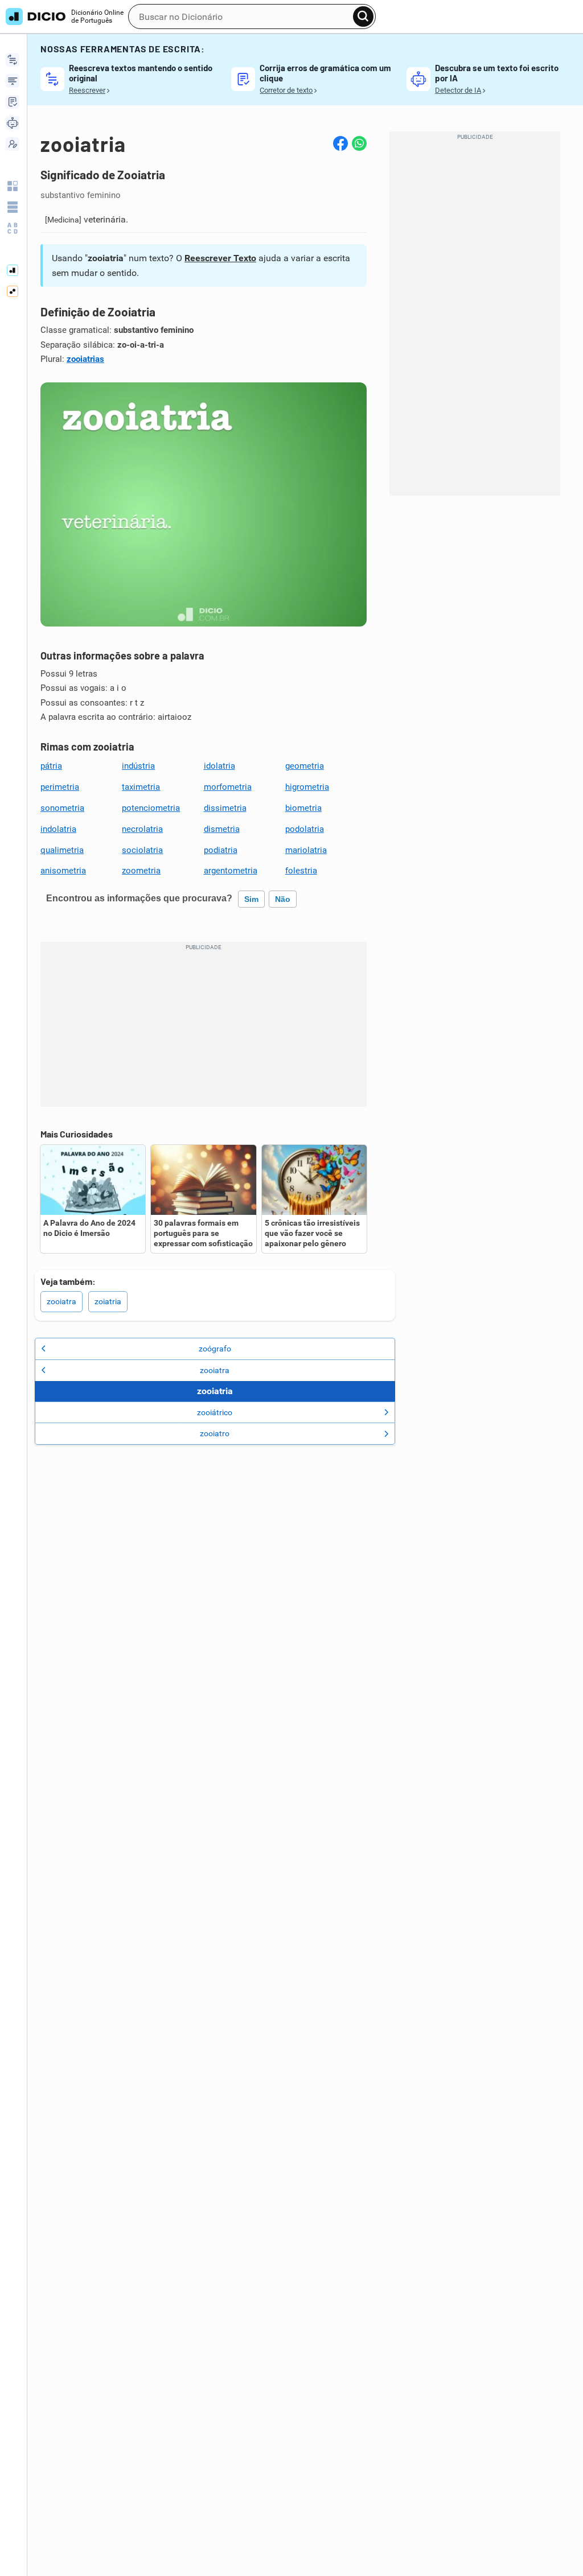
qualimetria (62, 850)
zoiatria (108, 1301)
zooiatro (215, 1433)
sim (251, 899)
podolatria (305, 829)
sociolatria (142, 850)
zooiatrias (85, 359)
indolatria (58, 829)
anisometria (63, 871)
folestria (301, 871)
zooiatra (61, 1301)
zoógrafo (215, 1349)
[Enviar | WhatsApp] (359, 143)
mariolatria (306, 850)
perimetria (60, 787)
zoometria (141, 871)
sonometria (62, 808)
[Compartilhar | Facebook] (340, 143)
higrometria (307, 787)
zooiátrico (215, 1412)
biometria (303, 808)
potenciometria (151, 808)
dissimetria (225, 808)
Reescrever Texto (220, 258)
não (283, 899)
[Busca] (363, 17)
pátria (51, 766)
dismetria (222, 829)
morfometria (228, 787)
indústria (138, 766)
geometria (305, 766)
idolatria (219, 766)
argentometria (231, 871)
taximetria (141, 787)
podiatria (221, 850)
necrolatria (142, 829)
